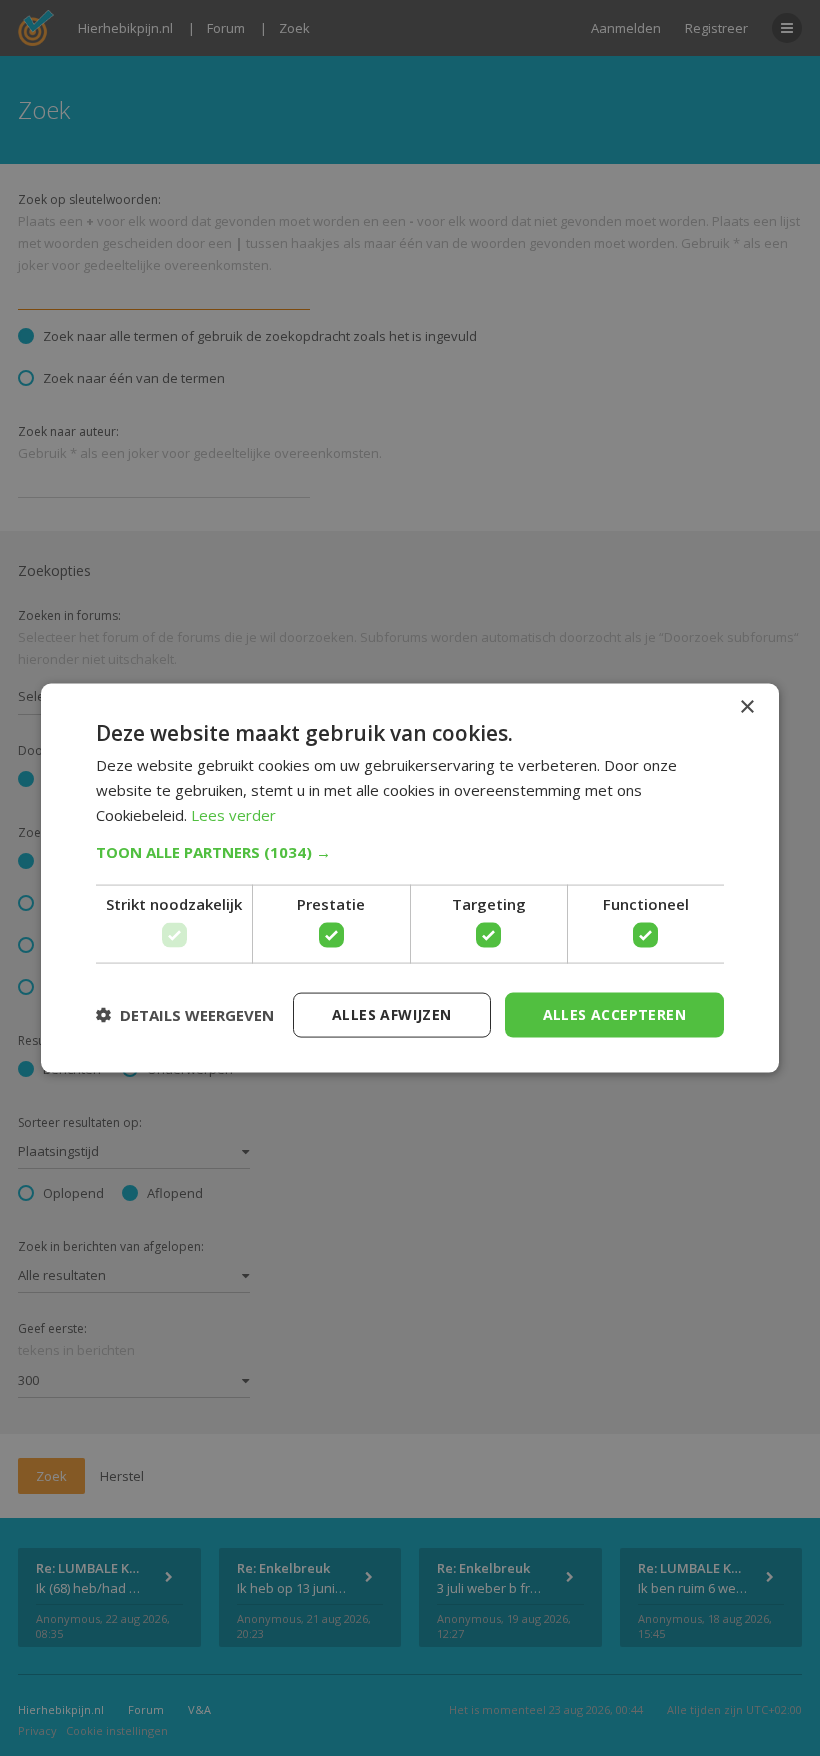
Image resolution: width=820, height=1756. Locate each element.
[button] (410, 851)
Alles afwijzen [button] (392, 1014)
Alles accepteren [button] (614, 1014)
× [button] (746, 707)
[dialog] (410, 878)
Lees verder (233, 814)
